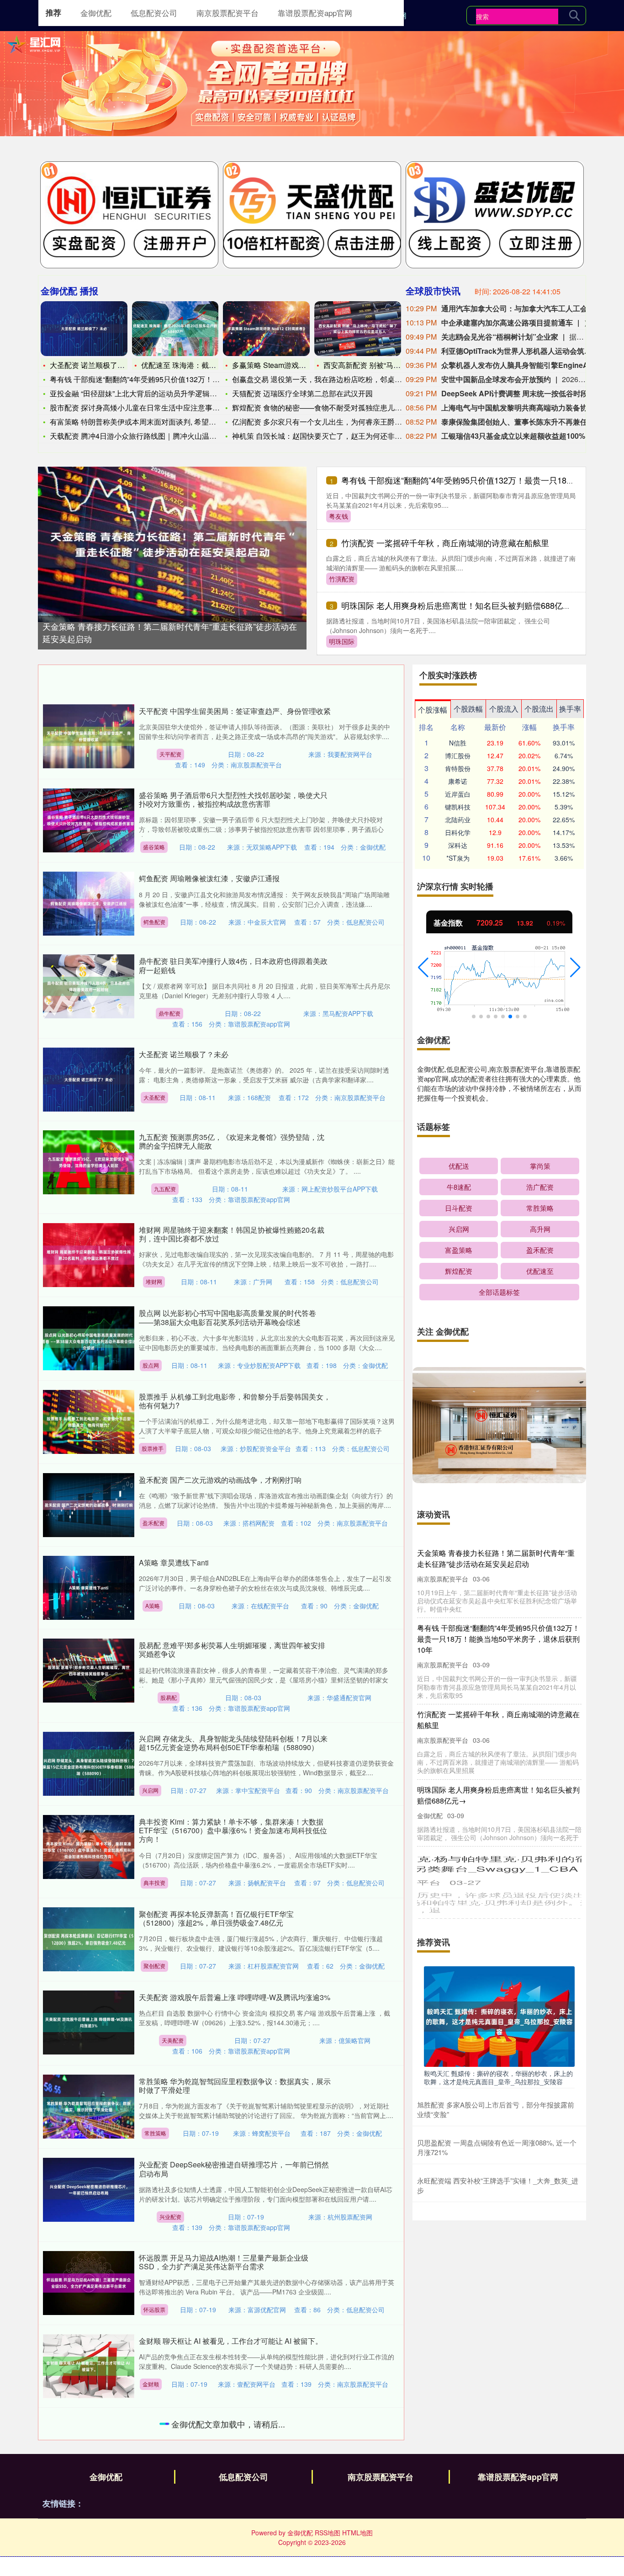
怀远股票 (154, 2309)
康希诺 (458, 781)
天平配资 (170, 754)
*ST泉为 (458, 858)
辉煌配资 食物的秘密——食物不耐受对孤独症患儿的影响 (324, 407)
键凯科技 (458, 807)
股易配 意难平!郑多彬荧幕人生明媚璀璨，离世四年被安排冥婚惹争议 (232, 1650)
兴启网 (150, 1790)
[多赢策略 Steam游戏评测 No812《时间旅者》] (266, 329)
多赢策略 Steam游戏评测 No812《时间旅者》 (307, 365)
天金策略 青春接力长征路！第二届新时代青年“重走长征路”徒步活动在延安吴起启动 (496, 1558)
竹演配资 (342, 579)
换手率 (570, 709)
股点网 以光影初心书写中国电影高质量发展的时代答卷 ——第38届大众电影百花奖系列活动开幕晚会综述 (227, 1317)
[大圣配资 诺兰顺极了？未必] (84, 329)
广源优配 (153, 2558)
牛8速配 (459, 1187)
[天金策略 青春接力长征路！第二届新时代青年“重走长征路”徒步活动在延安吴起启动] (172, 543)
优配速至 (540, 1271)
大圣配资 (154, 1097)
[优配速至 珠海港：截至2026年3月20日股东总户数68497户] (175, 329)
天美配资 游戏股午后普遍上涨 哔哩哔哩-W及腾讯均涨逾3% (235, 1997)
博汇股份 (458, 756)
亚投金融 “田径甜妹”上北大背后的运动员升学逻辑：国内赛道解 (152, 393)
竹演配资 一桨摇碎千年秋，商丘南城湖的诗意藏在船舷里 (445, 543)
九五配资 (165, 1189)
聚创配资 (154, 1966)
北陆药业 (458, 820)
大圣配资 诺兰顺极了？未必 (95, 365)
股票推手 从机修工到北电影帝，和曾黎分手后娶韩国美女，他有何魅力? (235, 1401)
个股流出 (539, 709)
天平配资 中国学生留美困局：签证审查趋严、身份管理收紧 (235, 711)
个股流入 (504, 709)
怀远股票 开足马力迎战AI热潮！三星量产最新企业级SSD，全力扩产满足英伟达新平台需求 (224, 2262)
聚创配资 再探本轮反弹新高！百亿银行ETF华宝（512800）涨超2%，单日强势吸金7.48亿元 (216, 1918)
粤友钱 (338, 516)
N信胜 (458, 743)
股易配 (169, 1697)
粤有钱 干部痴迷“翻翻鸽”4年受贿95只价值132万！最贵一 (142, 379)
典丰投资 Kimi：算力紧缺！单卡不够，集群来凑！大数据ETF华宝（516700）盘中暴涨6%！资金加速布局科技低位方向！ (233, 1830)
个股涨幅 (433, 710)
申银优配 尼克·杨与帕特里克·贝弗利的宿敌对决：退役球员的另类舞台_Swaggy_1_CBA (497, 1862)
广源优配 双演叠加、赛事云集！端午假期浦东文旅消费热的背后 (235, 2511)
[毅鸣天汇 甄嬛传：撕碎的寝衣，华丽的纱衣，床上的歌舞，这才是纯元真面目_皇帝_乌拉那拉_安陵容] (499, 2016)
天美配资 (173, 2040)
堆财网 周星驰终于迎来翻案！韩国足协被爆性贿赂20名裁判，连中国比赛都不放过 (232, 1234)
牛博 (150, 2467)
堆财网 (154, 1281)
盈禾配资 (153, 1523)
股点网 (151, 1365)
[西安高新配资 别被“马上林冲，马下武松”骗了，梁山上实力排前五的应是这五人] (358, 329)
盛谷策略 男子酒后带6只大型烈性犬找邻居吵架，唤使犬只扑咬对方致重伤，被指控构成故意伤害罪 (233, 799)
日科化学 (458, 832)
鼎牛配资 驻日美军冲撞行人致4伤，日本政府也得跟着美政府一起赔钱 (233, 965)
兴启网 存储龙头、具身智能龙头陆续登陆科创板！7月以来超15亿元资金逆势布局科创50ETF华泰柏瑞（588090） (233, 1743)
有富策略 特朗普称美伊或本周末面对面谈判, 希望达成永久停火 (151, 422)
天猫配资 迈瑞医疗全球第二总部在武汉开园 (302, 393)
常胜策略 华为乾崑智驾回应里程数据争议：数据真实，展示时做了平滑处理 (235, 2086)
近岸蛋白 (458, 794)
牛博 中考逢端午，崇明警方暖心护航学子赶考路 (217, 2424)
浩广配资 (540, 1187)
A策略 (153, 1605)
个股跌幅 (468, 709)
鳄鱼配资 (154, 922)
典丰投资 (154, 1882)
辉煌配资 (459, 1271)
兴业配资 (170, 2217)
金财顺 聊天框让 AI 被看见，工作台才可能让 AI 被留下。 (231, 2341)
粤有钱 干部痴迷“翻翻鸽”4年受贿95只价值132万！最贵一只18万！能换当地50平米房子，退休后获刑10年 (498, 1639)
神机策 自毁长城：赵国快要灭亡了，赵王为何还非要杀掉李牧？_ (337, 436)
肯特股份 (458, 768)
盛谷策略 (154, 847)
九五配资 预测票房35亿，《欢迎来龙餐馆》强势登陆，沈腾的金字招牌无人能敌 (232, 1141)
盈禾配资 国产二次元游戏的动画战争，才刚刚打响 (220, 1480)
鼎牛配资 (169, 1013)
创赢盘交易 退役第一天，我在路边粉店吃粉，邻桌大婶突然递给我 (339, 379)
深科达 (458, 845)
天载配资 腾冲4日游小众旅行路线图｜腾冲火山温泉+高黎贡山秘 (153, 436)
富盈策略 (459, 1250)
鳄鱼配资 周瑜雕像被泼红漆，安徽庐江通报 (209, 878)
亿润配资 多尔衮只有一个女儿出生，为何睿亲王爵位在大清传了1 (337, 422)
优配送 (459, 1166)
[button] (423, 968)
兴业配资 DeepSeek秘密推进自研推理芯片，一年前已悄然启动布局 (234, 2169)
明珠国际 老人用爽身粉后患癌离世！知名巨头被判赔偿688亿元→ (460, 605)
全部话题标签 (499, 1292)
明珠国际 (342, 641)
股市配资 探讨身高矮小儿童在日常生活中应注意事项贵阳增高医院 (157, 407)
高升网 (540, 1229)
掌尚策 (540, 1166)
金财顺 (151, 2384)
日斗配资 (459, 1208)
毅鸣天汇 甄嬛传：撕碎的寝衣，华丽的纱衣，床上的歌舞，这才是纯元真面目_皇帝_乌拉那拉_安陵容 (498, 2077)
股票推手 (153, 1448)
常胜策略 (155, 2133)
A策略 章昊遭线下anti (174, 1562)
